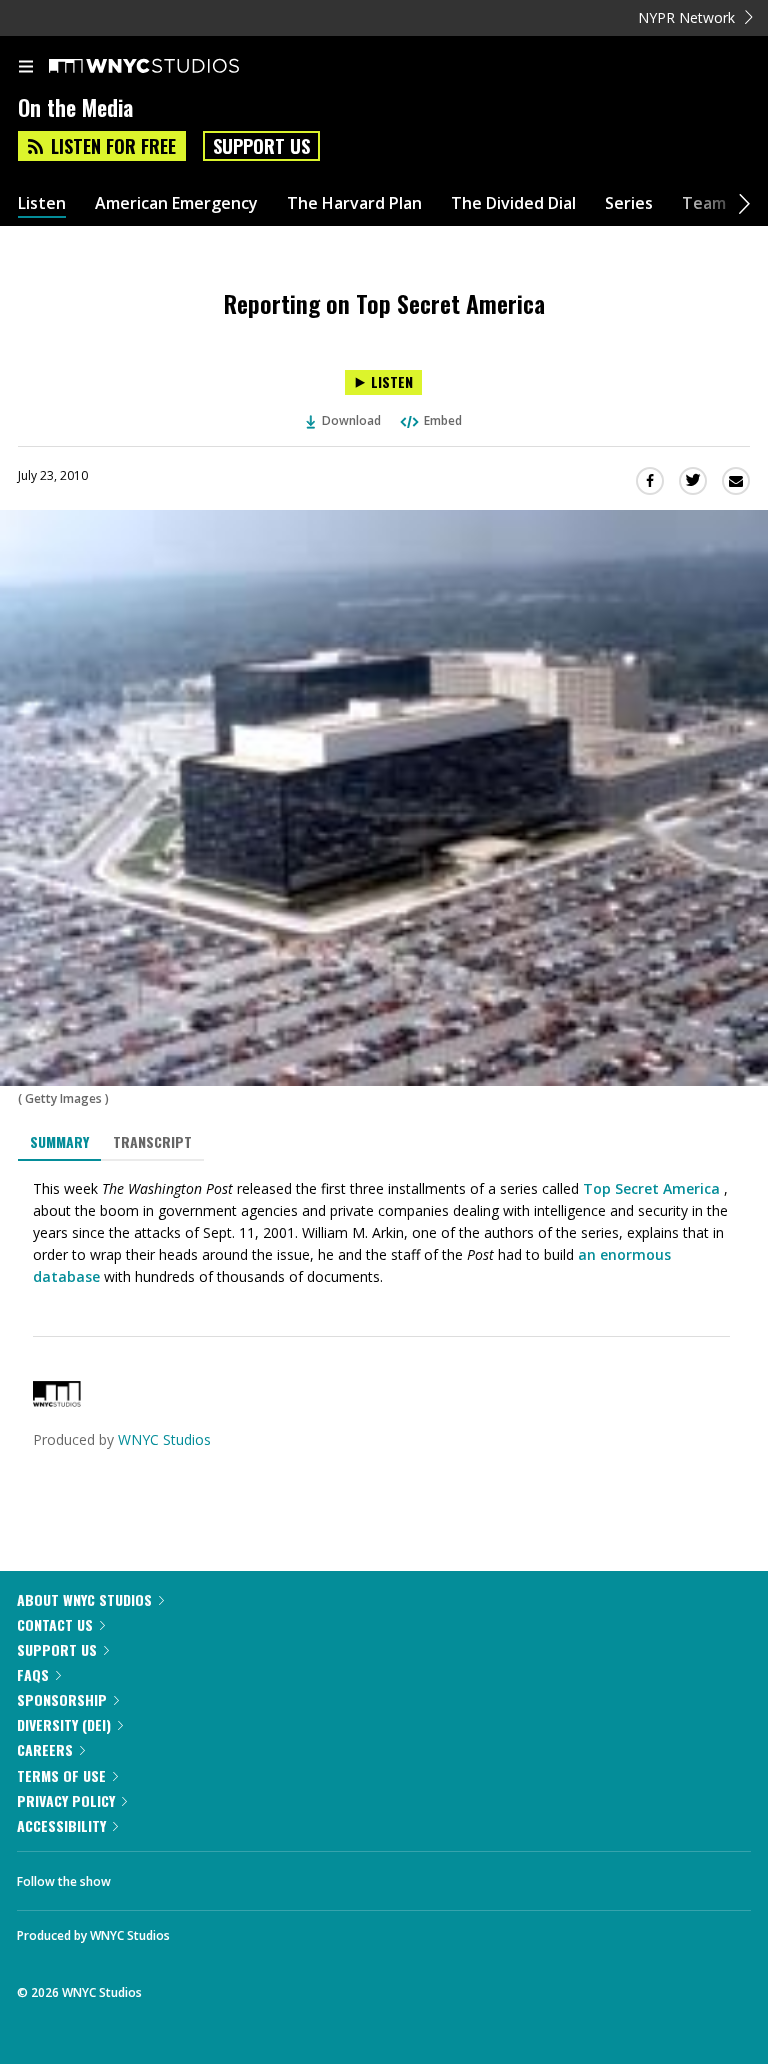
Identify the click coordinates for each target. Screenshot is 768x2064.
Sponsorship (62, 1699)
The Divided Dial (513, 203)
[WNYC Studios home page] (169, 67)
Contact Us (55, 1624)
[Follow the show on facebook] (146, 1876)
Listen (42, 203)
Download (351, 420)
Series (629, 203)
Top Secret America (651, 1188)
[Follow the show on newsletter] (255, 1876)
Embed (443, 420)
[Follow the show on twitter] (201, 1876)
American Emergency (176, 203)
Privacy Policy (66, 1800)
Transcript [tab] (152, 1141)
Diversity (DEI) (64, 1724)
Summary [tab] (59, 1141)
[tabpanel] (384, 1233)
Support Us (261, 146)
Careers (45, 1749)
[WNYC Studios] (57, 1401)
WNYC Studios (164, 1439)
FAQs (33, 1674)
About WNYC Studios (84, 1599)
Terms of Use (61, 1775)
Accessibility (61, 1825)
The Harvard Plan (354, 203)
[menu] (26, 68)
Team (704, 203)
